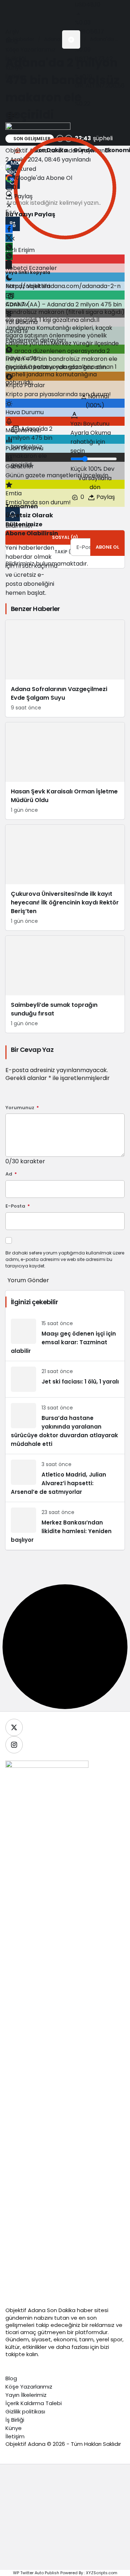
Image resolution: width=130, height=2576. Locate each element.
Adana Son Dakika (52, 2310)
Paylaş (105, 497)
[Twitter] (14, 1727)
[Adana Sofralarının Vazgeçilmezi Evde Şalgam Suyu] (65, 669)
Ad (11, 1174)
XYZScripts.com (102, 2573)
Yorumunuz (22, 1108)
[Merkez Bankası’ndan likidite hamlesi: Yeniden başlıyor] (65, 1526)
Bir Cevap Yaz (32, 1050)
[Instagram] (14, 1745)
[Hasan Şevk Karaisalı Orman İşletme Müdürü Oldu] (65, 771)
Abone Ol (107, 547)
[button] (71, 39)
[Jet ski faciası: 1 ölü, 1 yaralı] (65, 1379)
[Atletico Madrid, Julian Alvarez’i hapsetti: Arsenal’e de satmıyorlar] (65, 1478)
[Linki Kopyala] (11, 296)
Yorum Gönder (28, 1280)
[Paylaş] (9, 265)
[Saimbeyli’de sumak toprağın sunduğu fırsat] (65, 984)
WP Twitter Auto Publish (36, 2573)
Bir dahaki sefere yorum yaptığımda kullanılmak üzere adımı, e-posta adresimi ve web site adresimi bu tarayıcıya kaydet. (65, 1259)
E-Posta (18, 1206)
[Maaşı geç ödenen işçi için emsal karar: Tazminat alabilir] (65, 1337)
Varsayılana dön (95, 483)
